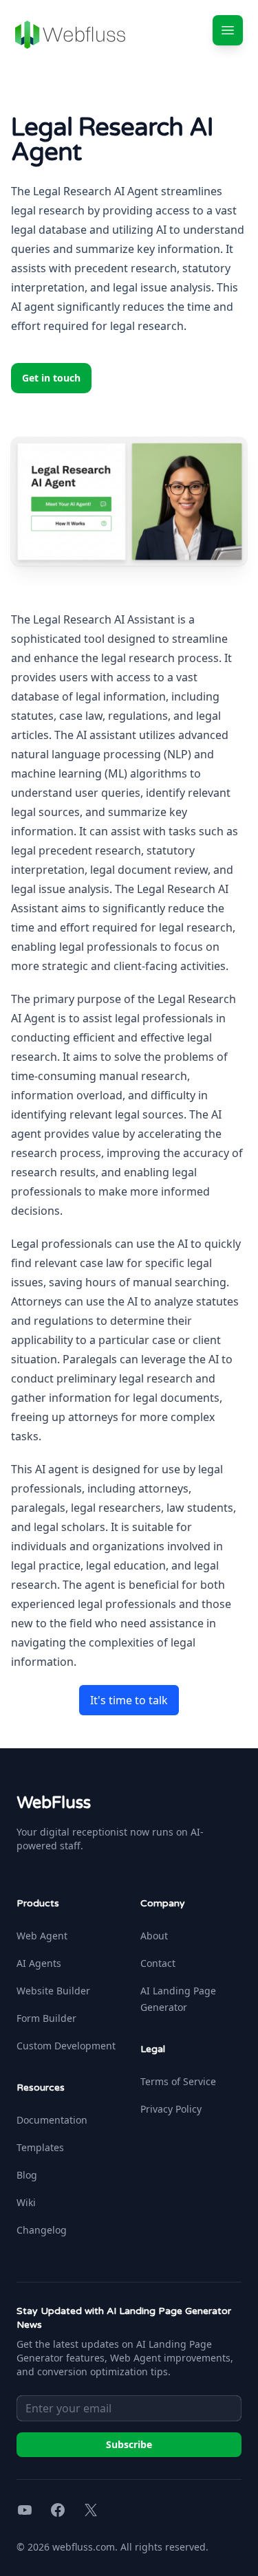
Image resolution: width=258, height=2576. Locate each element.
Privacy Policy (171, 2109)
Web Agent (42, 1936)
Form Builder (46, 2018)
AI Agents (39, 1963)
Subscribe (129, 2444)
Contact (158, 1963)
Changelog (42, 2230)
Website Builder (53, 1991)
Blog (27, 2175)
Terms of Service (178, 2081)
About (154, 1936)
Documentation (52, 2120)
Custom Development (66, 2046)
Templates (40, 2147)
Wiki (26, 2202)
